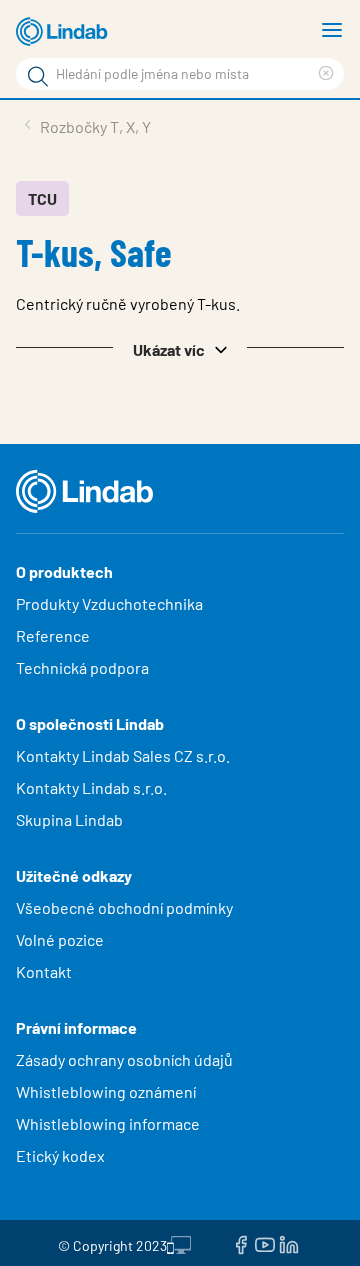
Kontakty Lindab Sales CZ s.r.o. (123, 755)
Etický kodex (60, 1155)
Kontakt (44, 971)
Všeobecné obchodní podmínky (124, 907)
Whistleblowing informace (108, 1123)
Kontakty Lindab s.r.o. (91, 787)
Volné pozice (61, 939)
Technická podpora (82, 667)
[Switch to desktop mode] (179, 1243)
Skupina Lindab (69, 819)
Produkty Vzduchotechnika (109, 603)
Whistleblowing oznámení (106, 1091)
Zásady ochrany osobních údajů (124, 1059)
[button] (180, 348)
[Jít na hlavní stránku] (65, 32)
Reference (53, 635)
